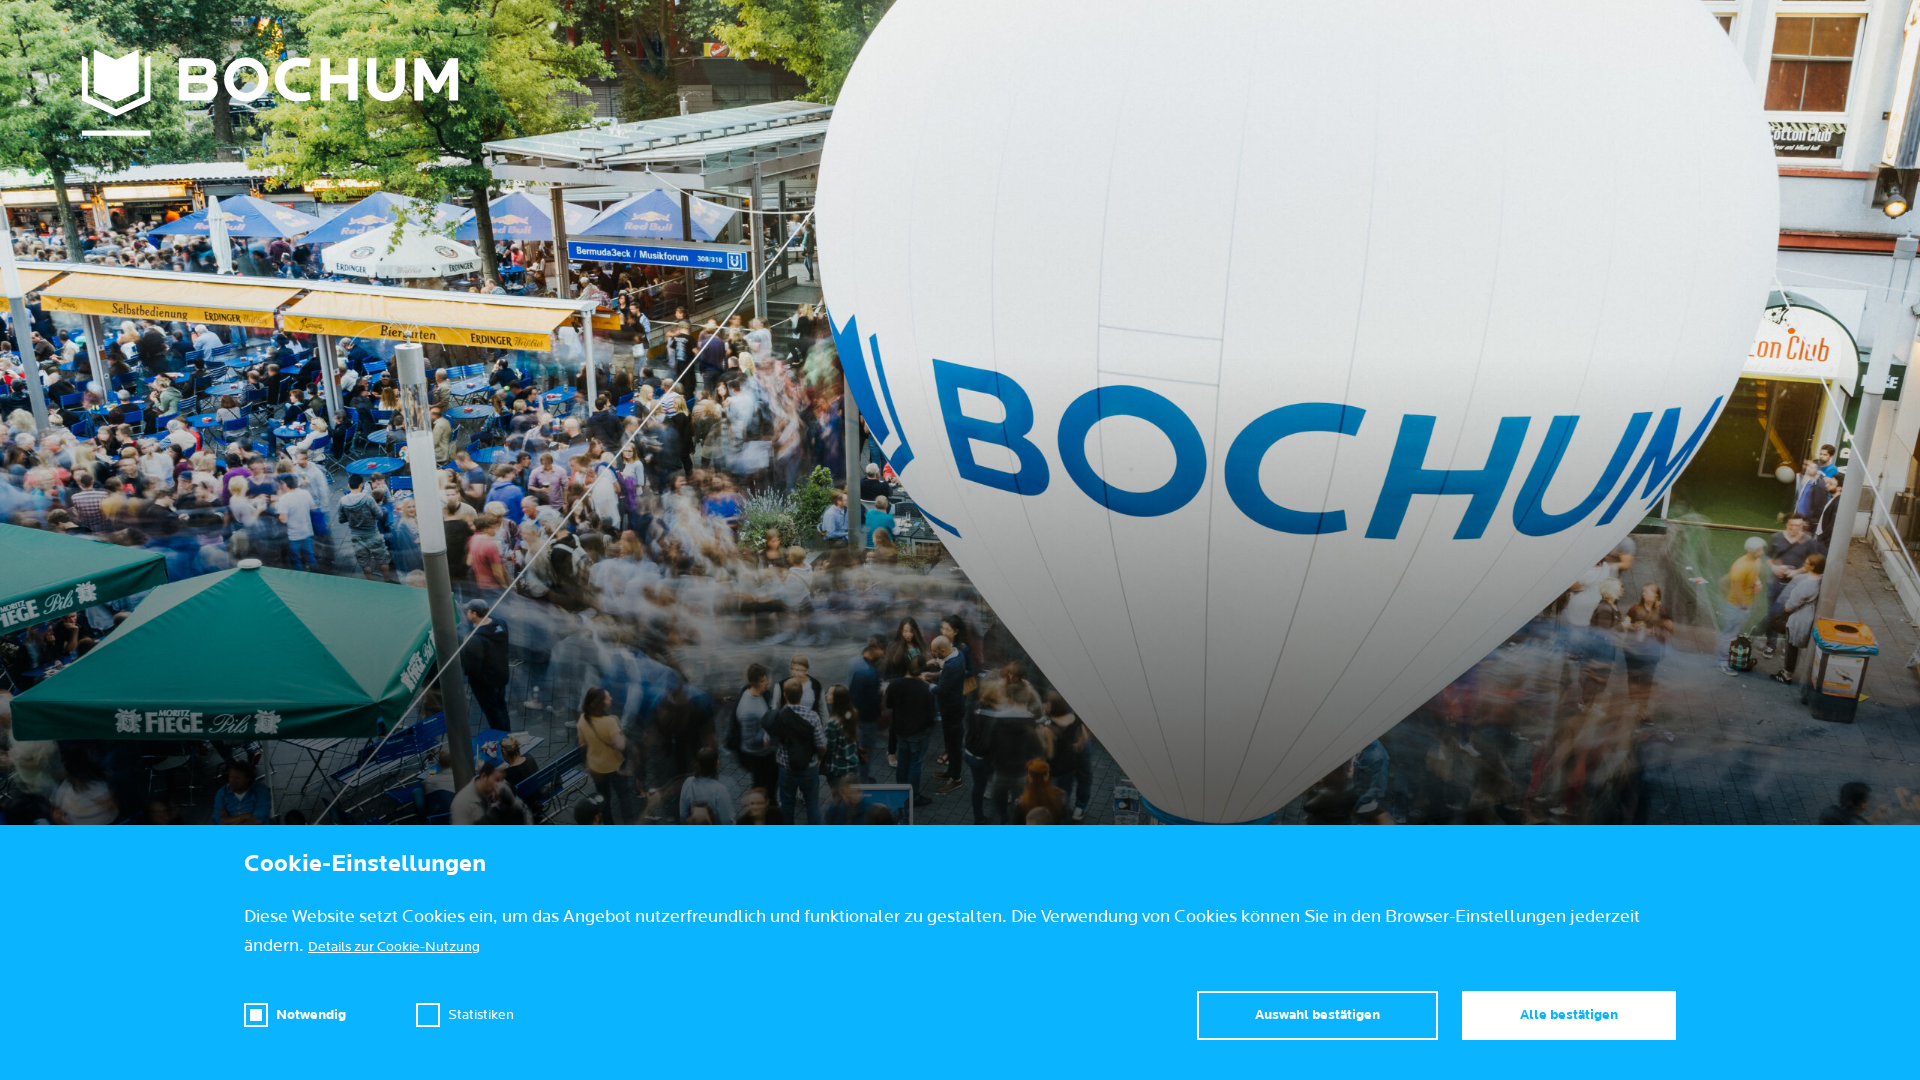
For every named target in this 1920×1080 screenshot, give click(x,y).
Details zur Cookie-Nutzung (394, 947)
